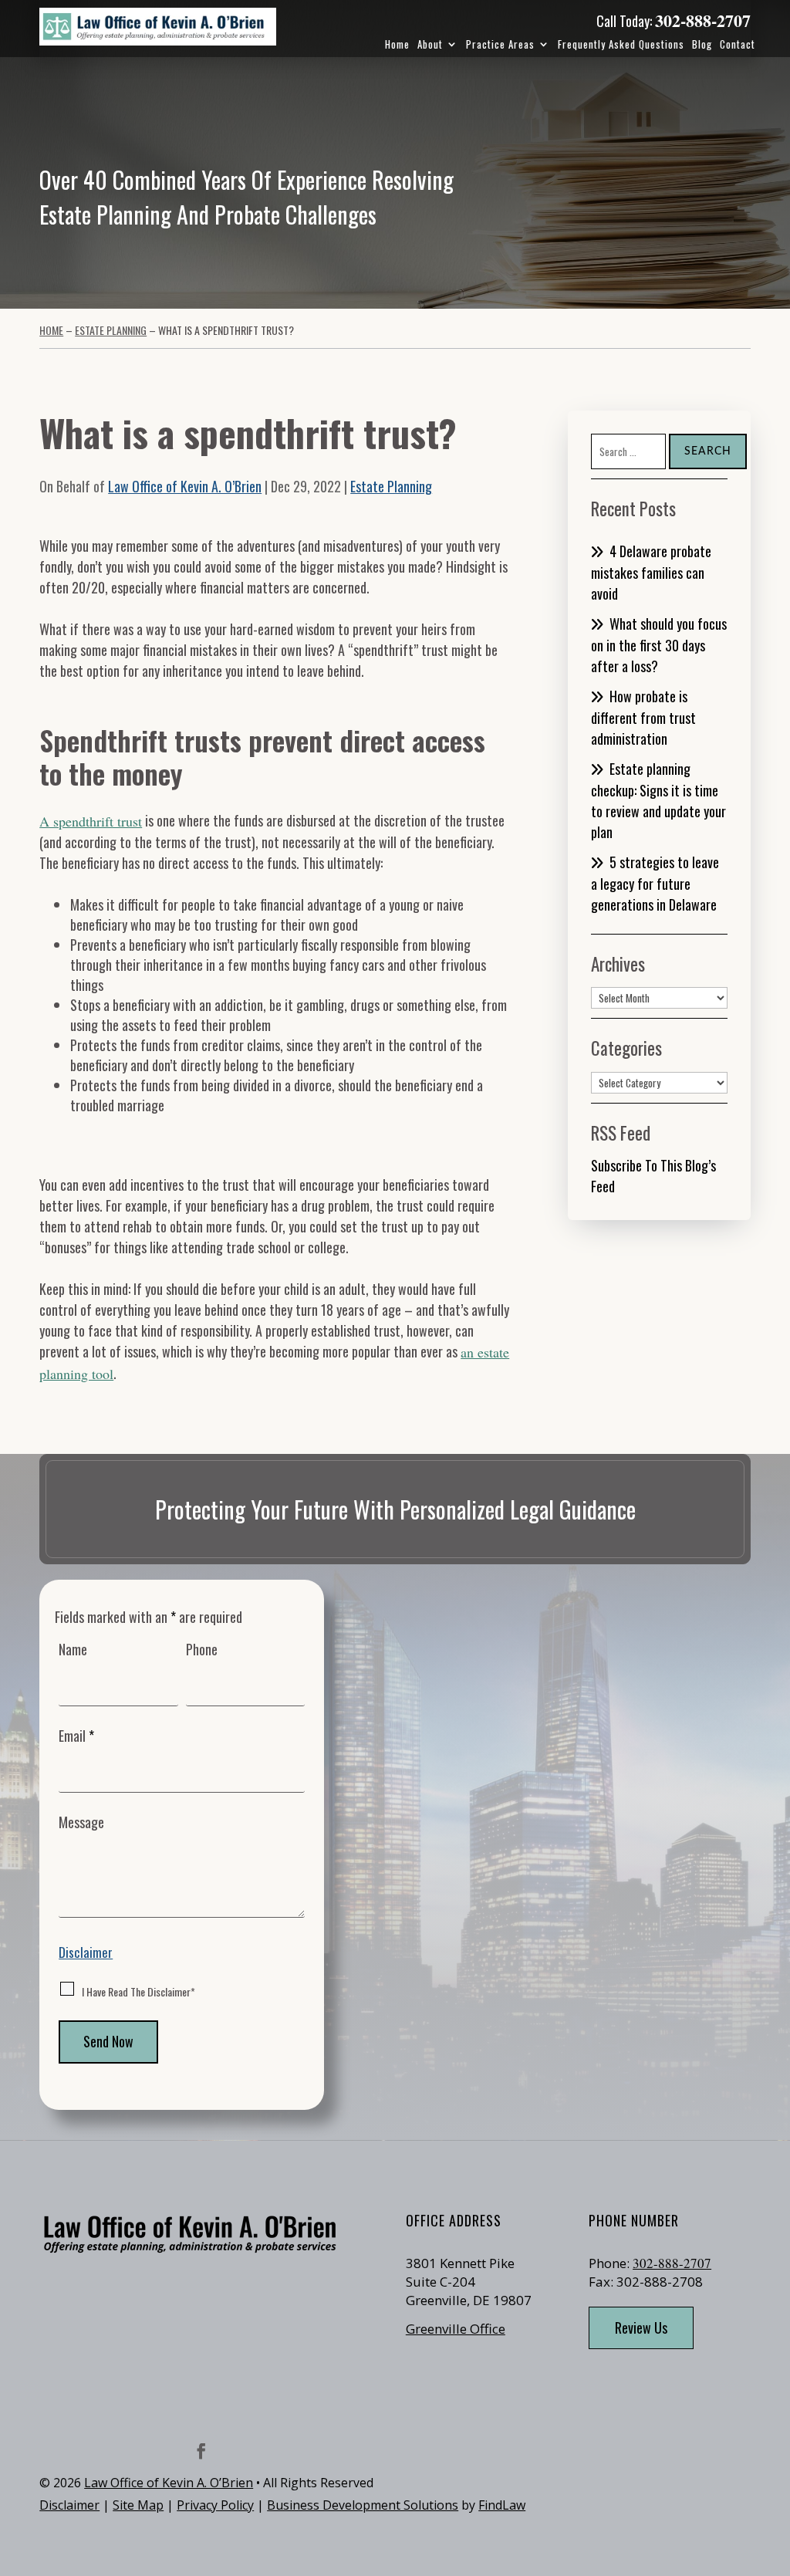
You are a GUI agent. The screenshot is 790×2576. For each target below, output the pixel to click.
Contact (738, 44)
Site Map (138, 2505)
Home (397, 44)
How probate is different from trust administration (643, 717)
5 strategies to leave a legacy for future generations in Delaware (655, 883)
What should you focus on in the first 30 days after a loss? (659, 645)
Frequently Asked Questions (621, 44)
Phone (202, 1649)
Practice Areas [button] (500, 44)
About (430, 44)
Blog (702, 44)
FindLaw (502, 2505)
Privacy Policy (215, 2505)
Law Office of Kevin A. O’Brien (185, 486)
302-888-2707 (703, 20)
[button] (775, 2464)
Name (73, 1649)
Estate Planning (391, 486)
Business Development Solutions (363, 2505)
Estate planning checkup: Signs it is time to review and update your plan (658, 800)
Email (76, 1736)
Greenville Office (456, 2329)
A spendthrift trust (91, 821)
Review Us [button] (641, 2328)
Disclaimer (86, 1952)
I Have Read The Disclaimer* (138, 1991)
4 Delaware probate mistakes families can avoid (651, 572)
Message (81, 1822)
